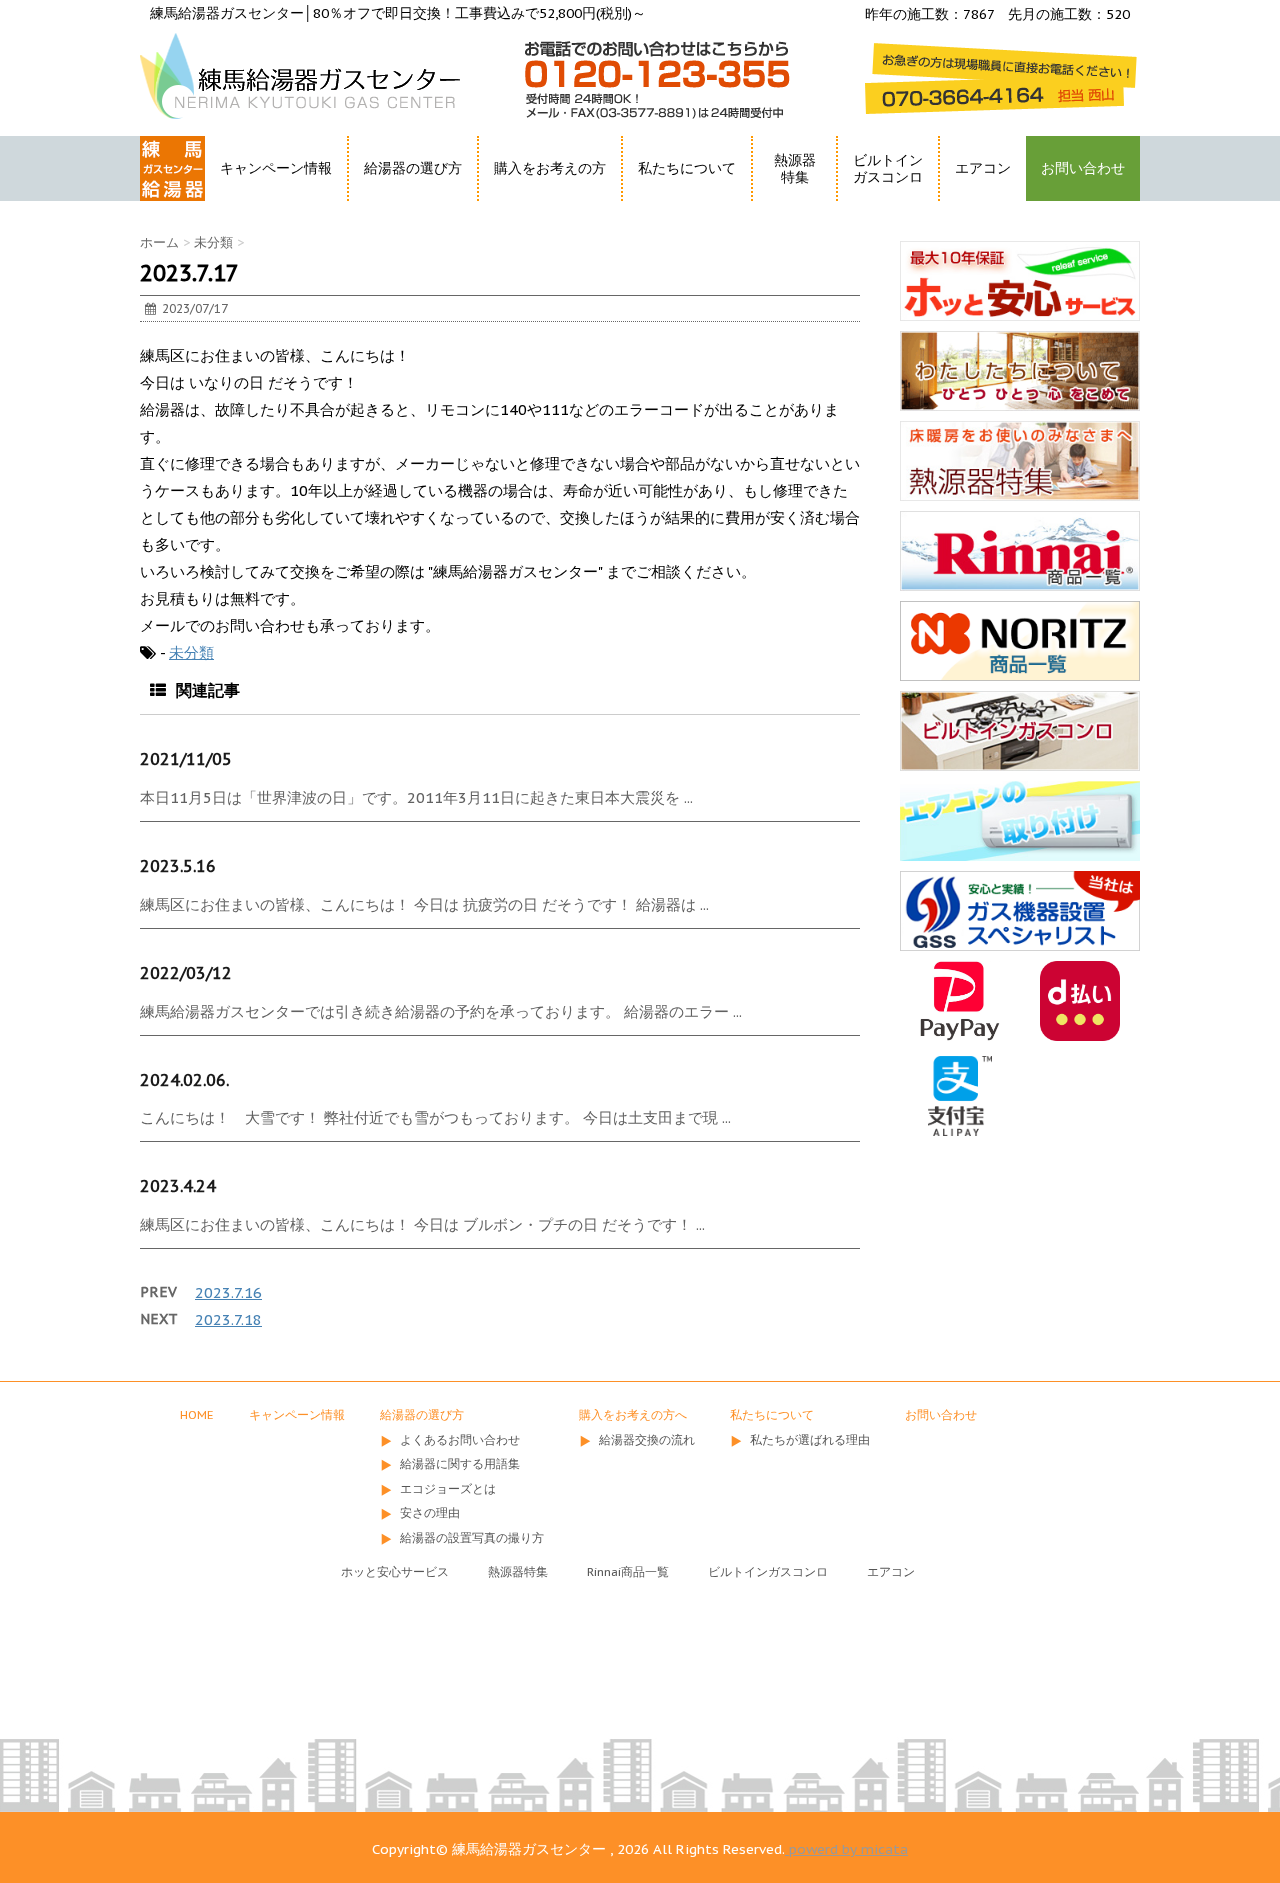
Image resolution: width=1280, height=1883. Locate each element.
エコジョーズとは (448, 1488)
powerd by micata (846, 1849)
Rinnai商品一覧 (628, 1571)
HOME (162, 204)
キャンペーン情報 (276, 168)
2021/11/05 (186, 759)
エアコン (983, 168)
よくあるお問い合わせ (460, 1439)
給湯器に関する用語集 (460, 1463)
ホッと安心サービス (395, 1571)
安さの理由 (430, 1512)
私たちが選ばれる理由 (810, 1439)
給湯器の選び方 (422, 1414)
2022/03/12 (186, 973)
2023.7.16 (228, 1292)
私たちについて (772, 1414)
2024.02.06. (184, 1080)
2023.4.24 (178, 1186)
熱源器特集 (795, 168)
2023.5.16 (178, 866)
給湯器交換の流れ (647, 1439)
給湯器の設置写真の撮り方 (472, 1537)
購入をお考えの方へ (633, 1414)
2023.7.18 (228, 1319)
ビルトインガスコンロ (888, 168)
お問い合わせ (1083, 168)
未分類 (191, 652)
